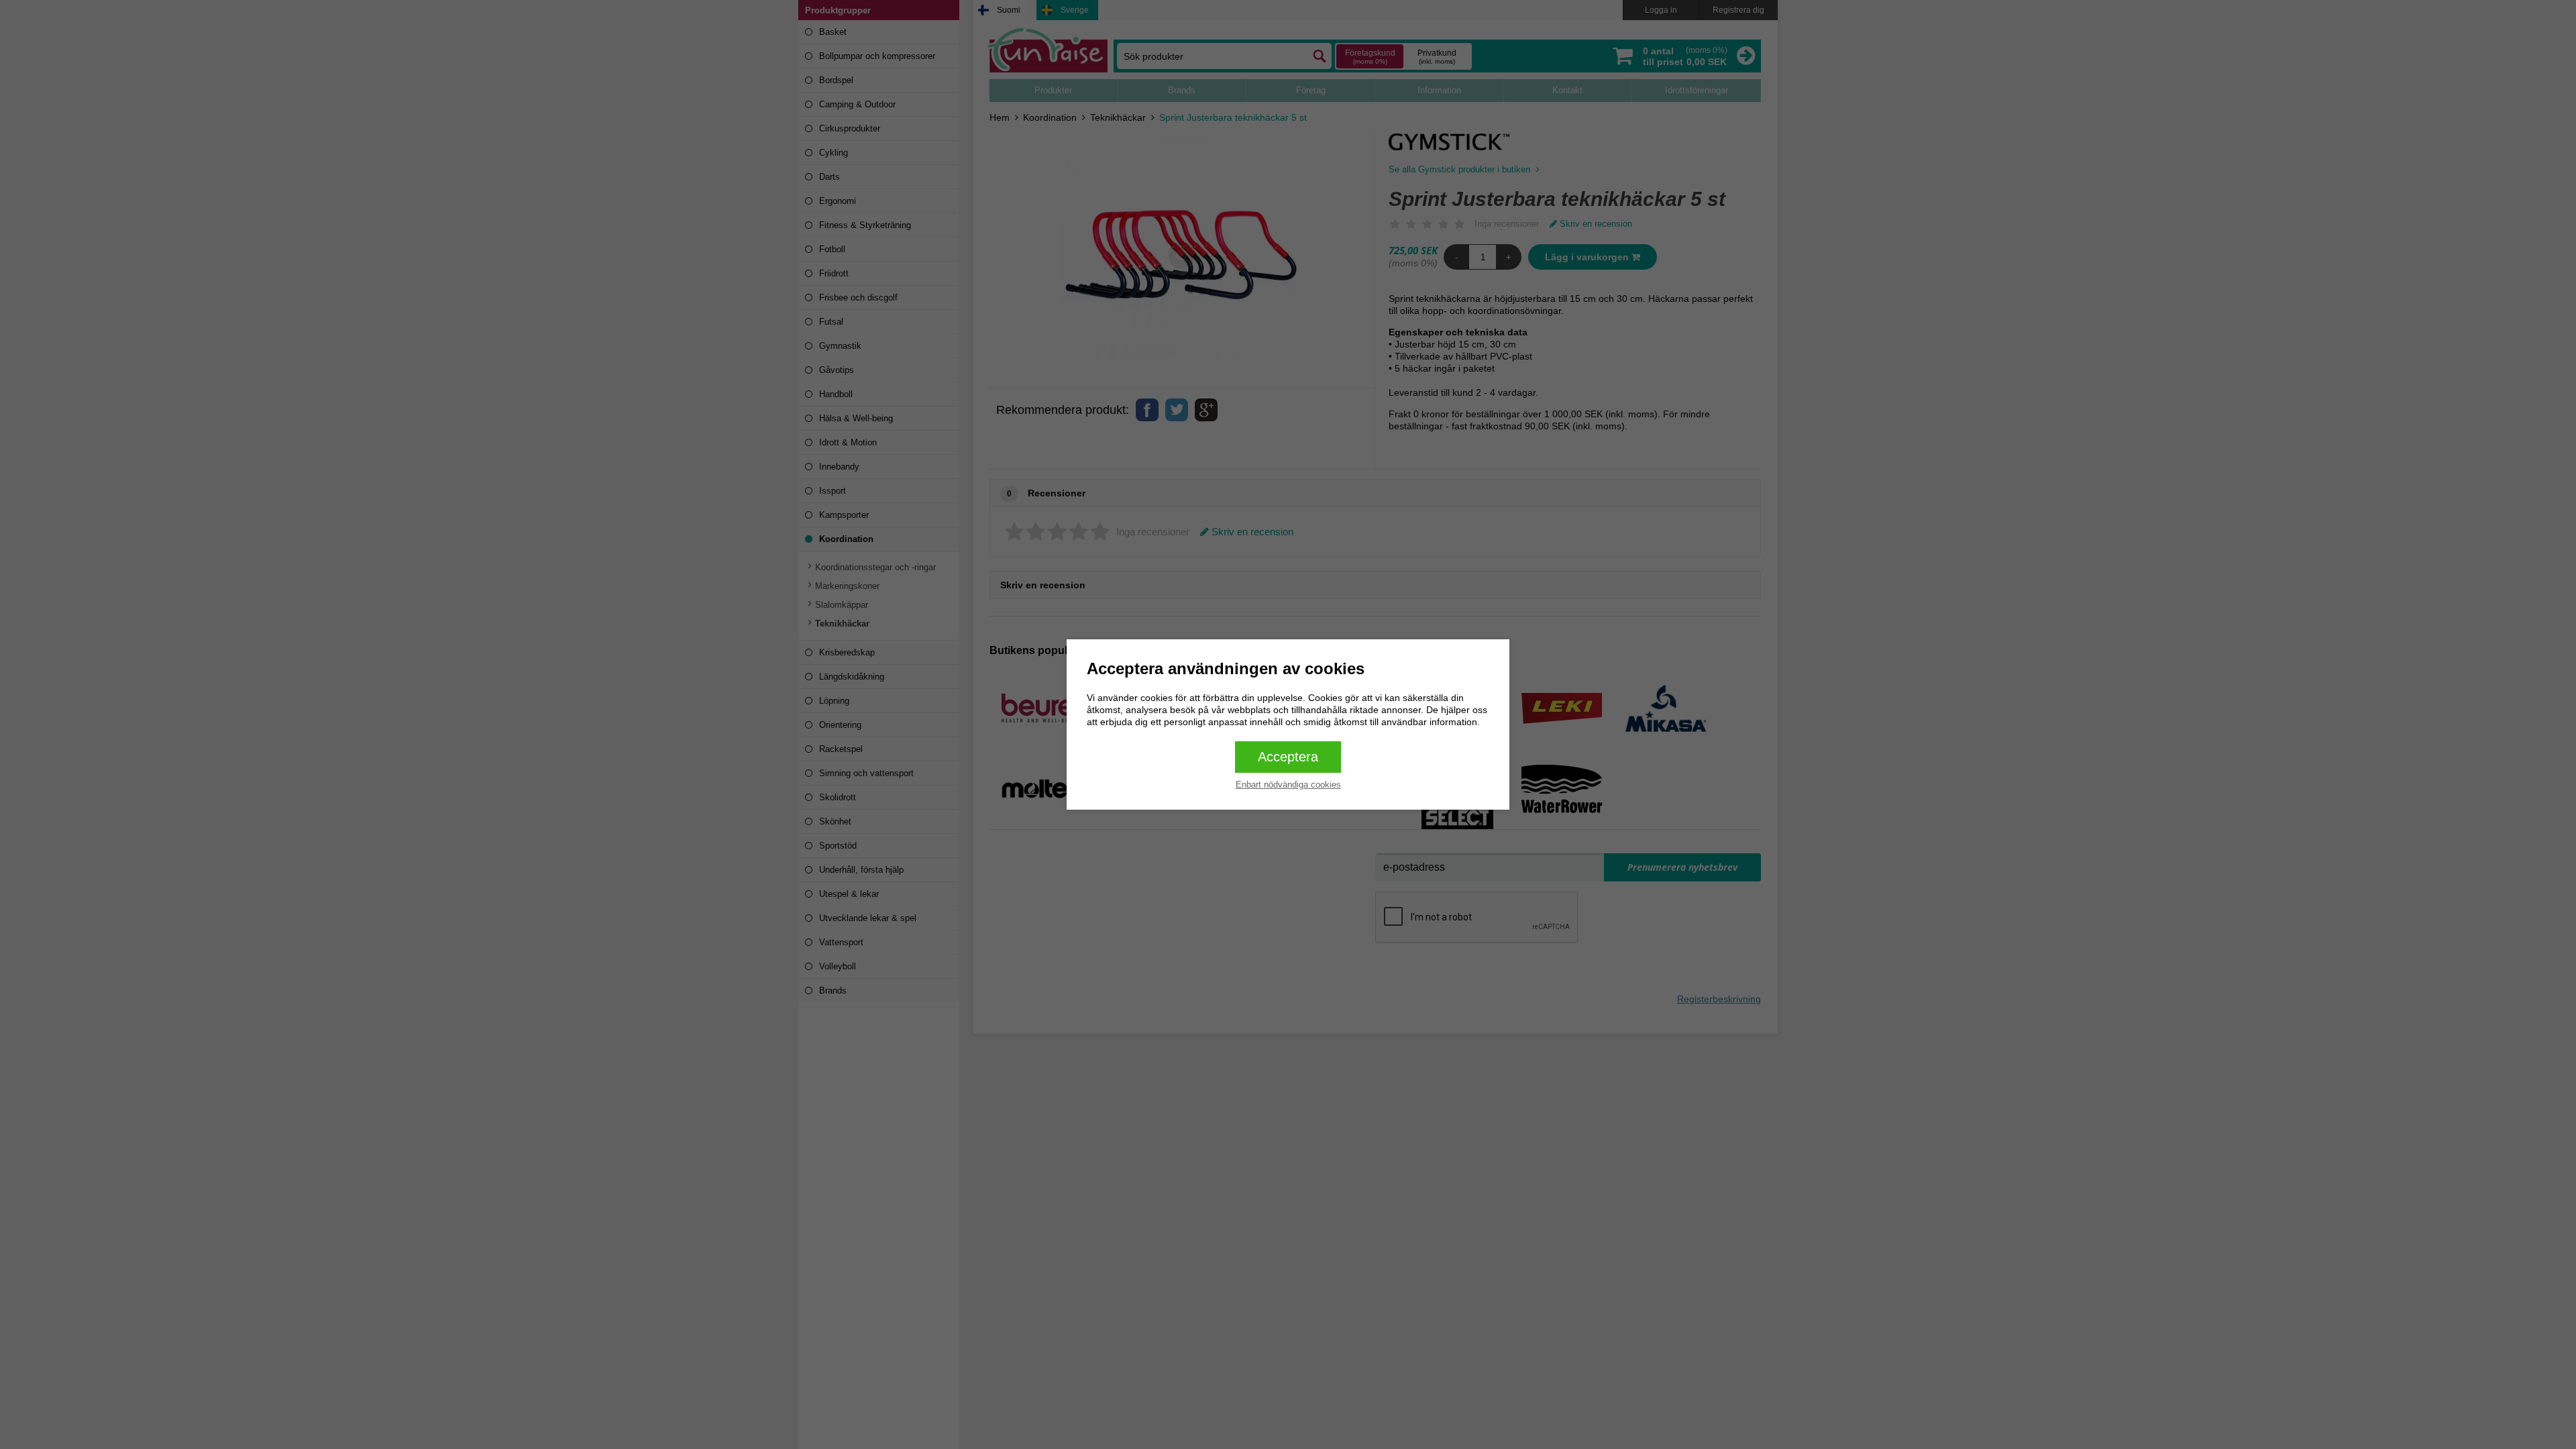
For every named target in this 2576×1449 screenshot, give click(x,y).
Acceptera (1288, 757)
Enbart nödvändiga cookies (1288, 785)
